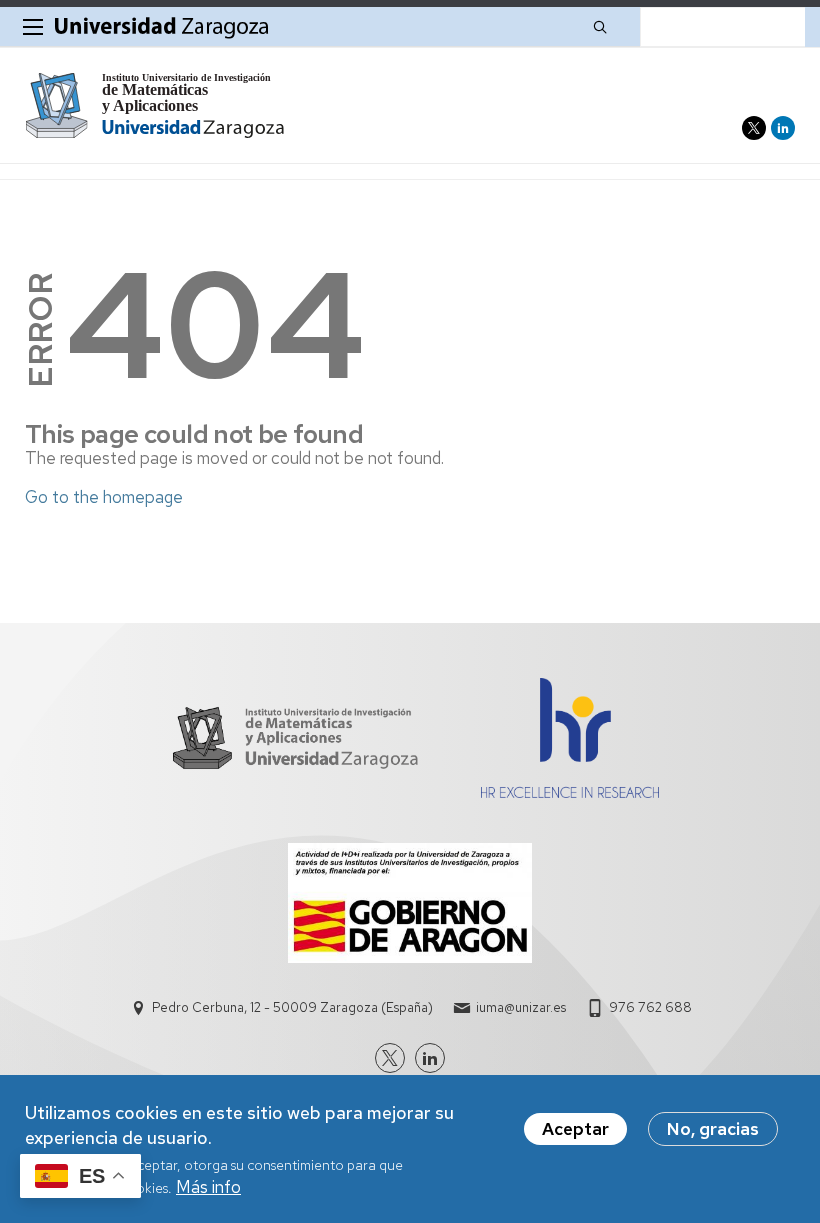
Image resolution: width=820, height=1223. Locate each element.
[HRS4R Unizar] (569, 792)
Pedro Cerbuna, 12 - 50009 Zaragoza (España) (292, 1007)
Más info (208, 1187)
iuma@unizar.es (521, 1007)
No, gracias (713, 1129)
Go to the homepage (104, 497)
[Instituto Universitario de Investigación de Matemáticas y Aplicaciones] (155, 105)
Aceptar (575, 1129)
